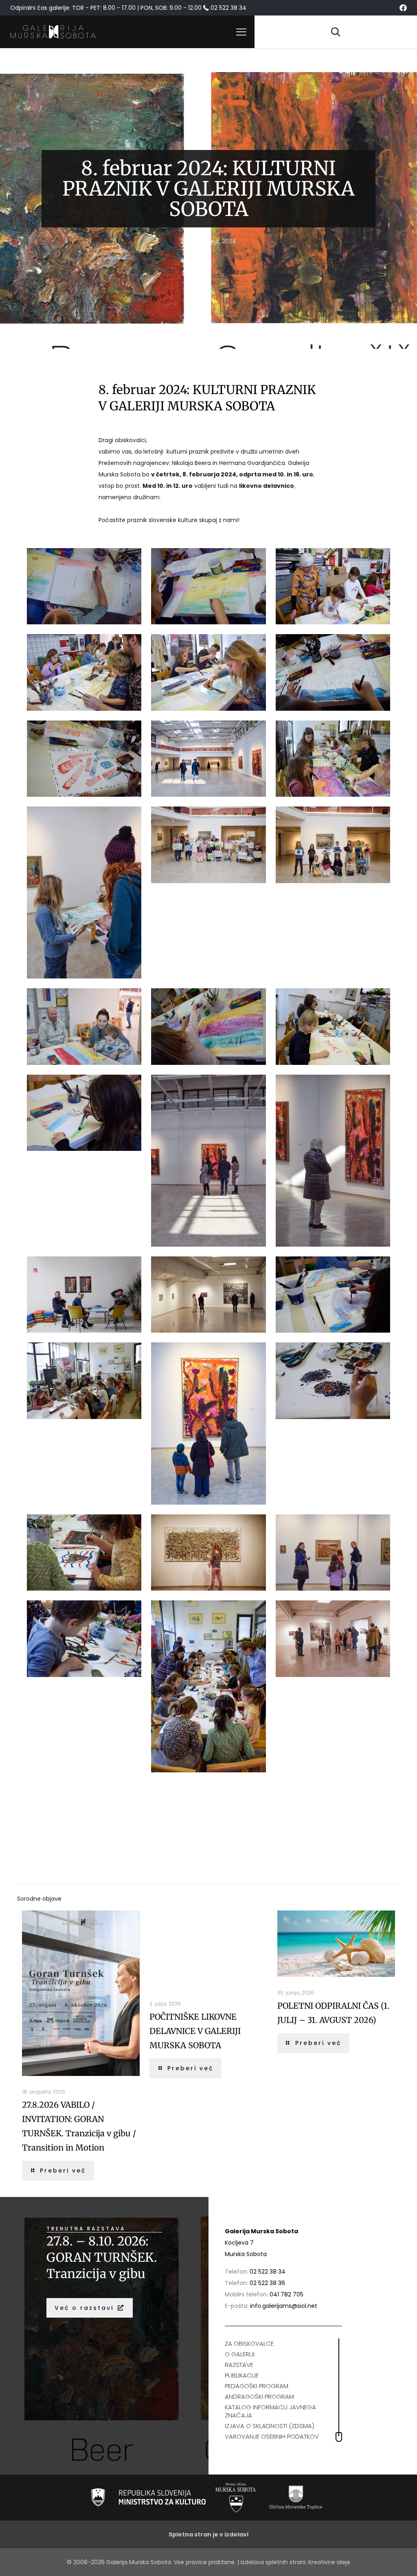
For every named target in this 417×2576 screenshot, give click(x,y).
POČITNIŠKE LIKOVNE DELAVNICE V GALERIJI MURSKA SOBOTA (195, 2031)
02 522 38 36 (267, 2283)
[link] (148, 2497)
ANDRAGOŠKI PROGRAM (259, 2396)
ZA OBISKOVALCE (249, 2344)
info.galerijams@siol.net (284, 2306)
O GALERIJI (240, 2354)
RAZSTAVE (239, 2365)
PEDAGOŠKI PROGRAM (257, 2386)
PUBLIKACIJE (242, 2375)
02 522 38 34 (268, 2272)
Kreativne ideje (329, 2562)
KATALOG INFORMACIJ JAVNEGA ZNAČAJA (270, 2411)
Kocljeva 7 (239, 2243)
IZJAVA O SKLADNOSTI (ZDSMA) (270, 2426)
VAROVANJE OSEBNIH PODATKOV (272, 2436)
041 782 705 (286, 2294)
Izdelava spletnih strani (273, 2562)
